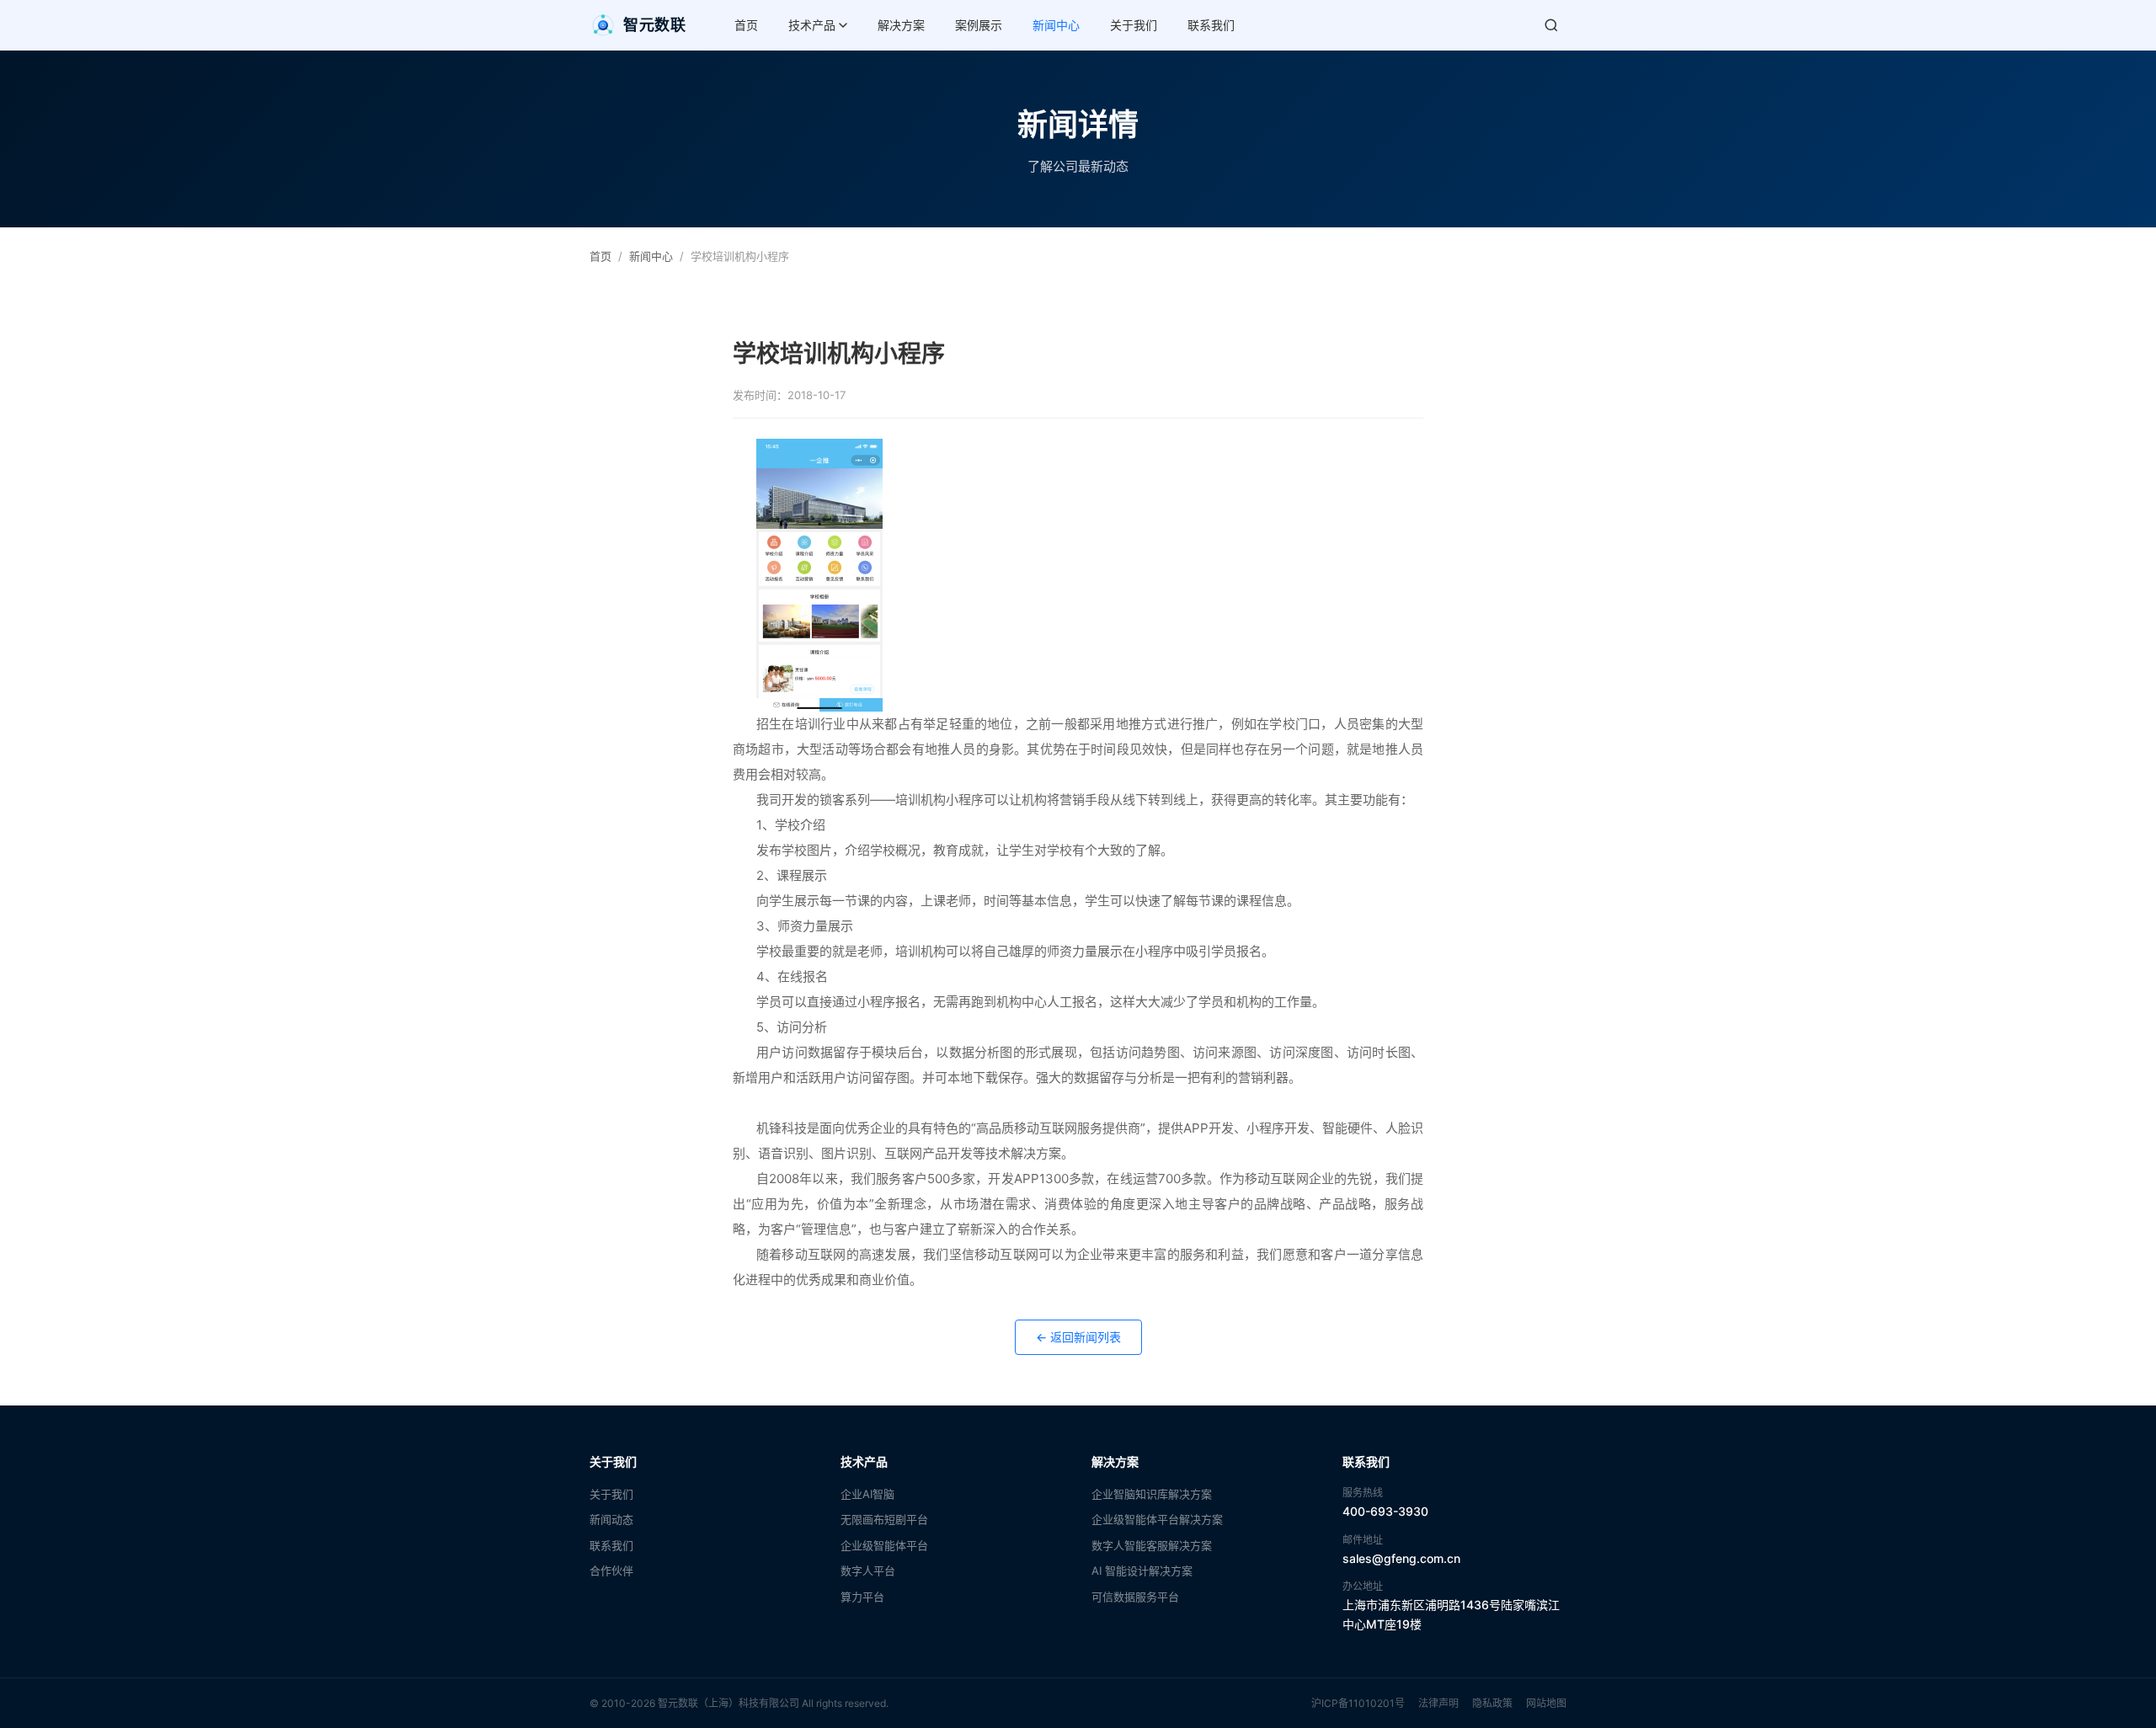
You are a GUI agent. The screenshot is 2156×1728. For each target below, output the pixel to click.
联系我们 (1211, 25)
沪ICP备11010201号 (1358, 1703)
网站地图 (1546, 1703)
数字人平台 (868, 1571)
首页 (746, 25)
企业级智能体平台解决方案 (1157, 1519)
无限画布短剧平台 (884, 1519)
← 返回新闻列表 (1078, 1337)
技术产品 (812, 25)
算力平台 (862, 1597)
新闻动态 (611, 1519)
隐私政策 (1492, 1703)
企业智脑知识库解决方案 (1152, 1494)
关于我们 (1134, 25)
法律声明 (1438, 1703)
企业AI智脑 (867, 1494)
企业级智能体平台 (884, 1545)
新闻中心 (1056, 25)
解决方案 (901, 25)
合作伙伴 (611, 1571)
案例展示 (979, 25)
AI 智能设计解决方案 (1142, 1571)
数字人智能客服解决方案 (1152, 1545)
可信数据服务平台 (1135, 1597)
